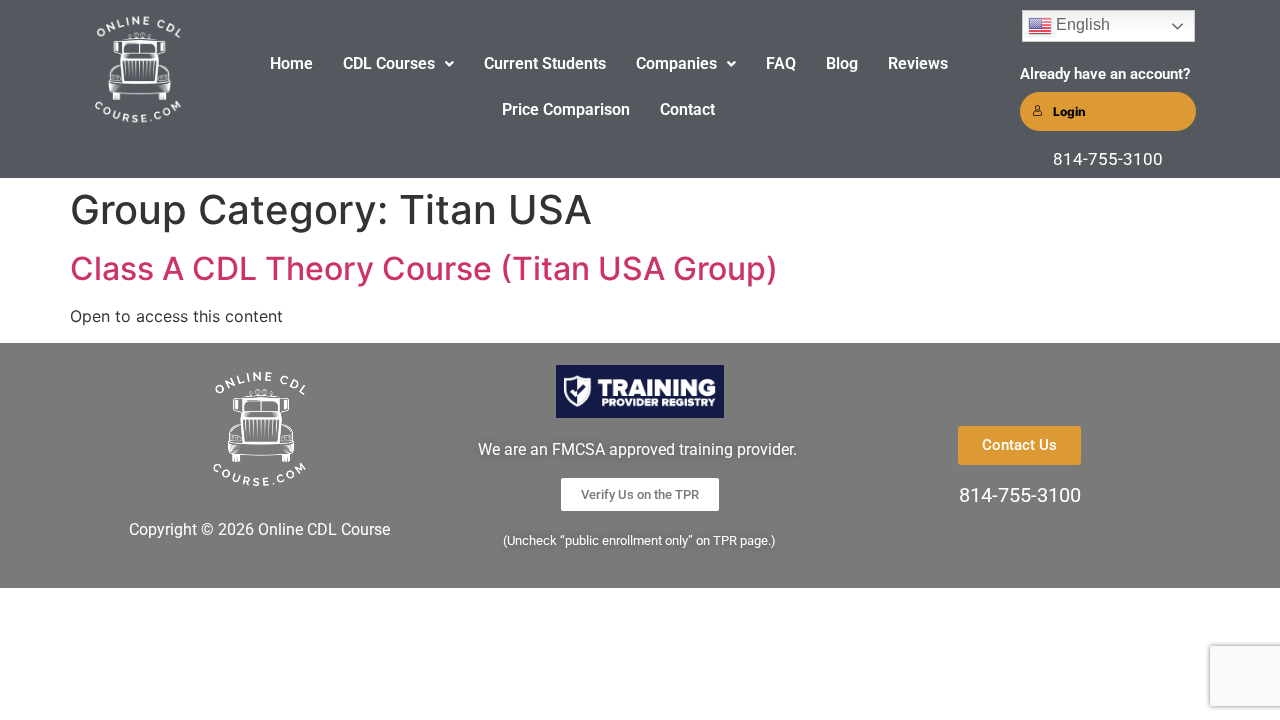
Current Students (545, 63)
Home (291, 63)
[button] (398, 64)
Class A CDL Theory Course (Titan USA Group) (424, 268)
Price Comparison (566, 109)
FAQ (781, 63)
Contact (687, 109)
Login (1069, 111)
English (1081, 24)
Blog (842, 63)
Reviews (918, 63)
